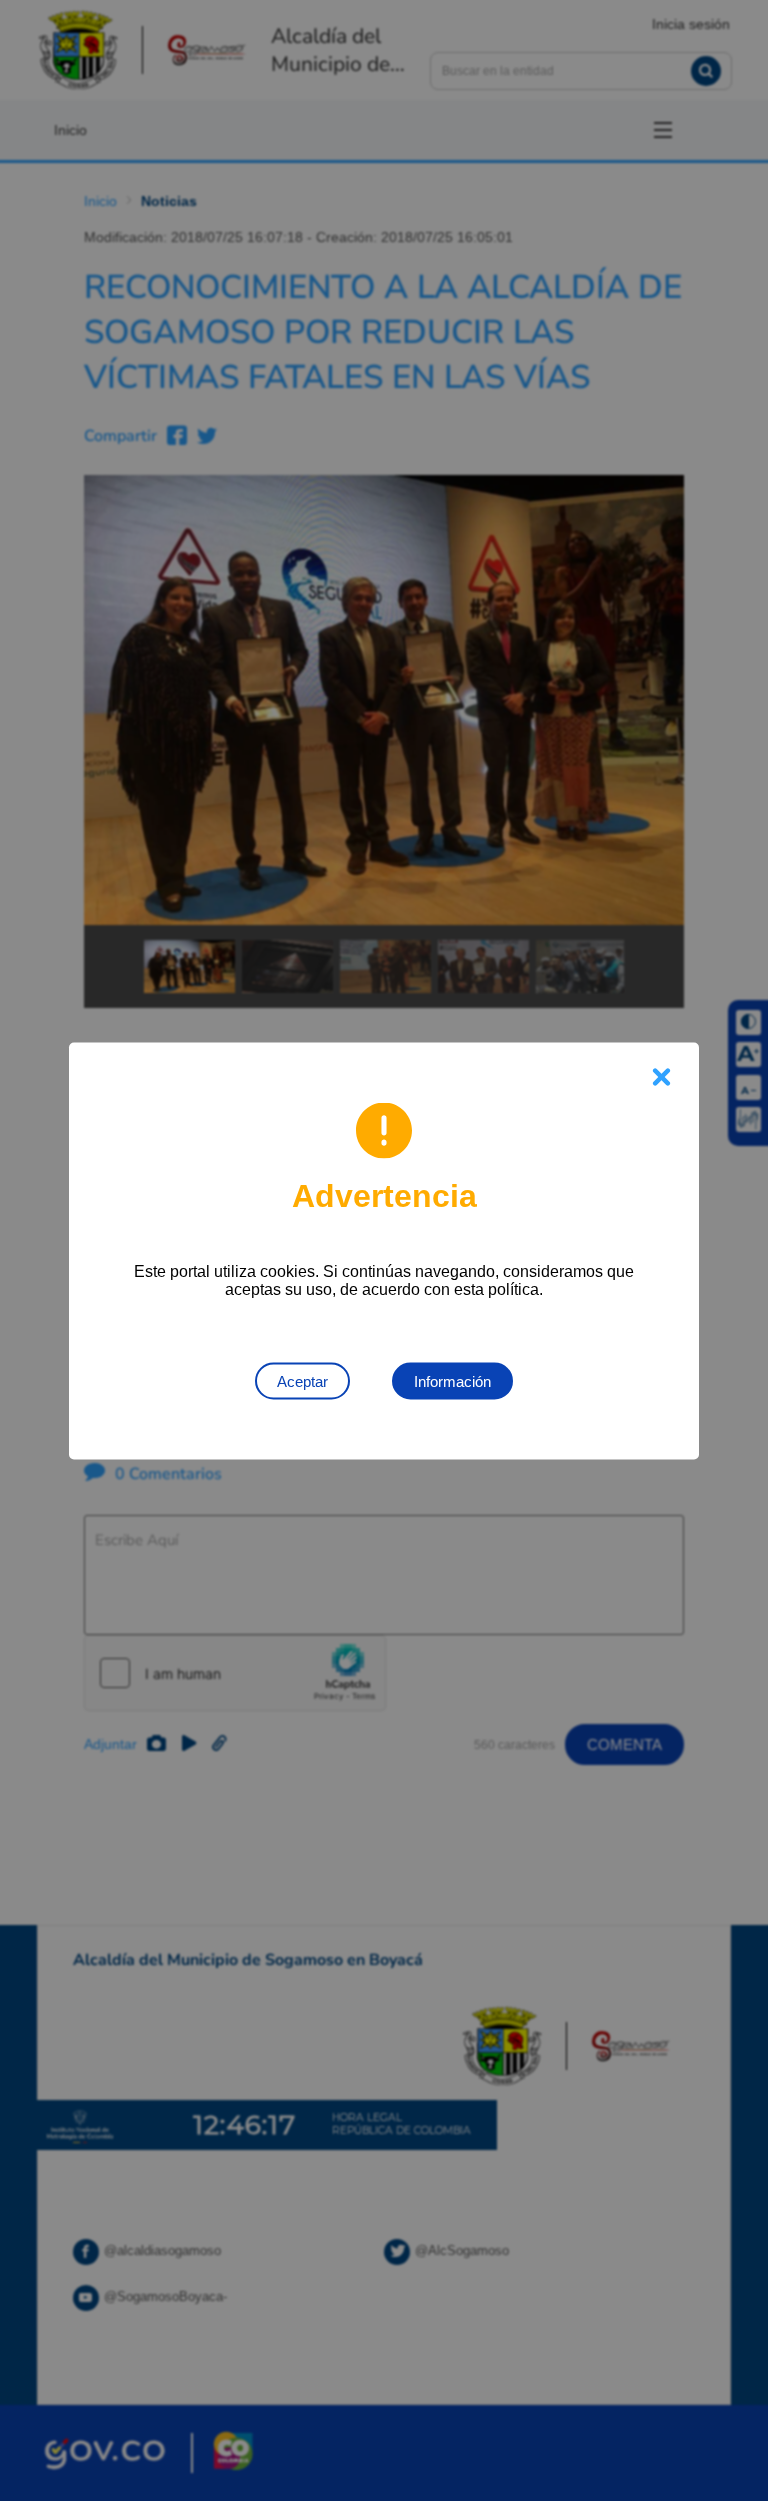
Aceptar (302, 1380)
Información (452, 1380)
